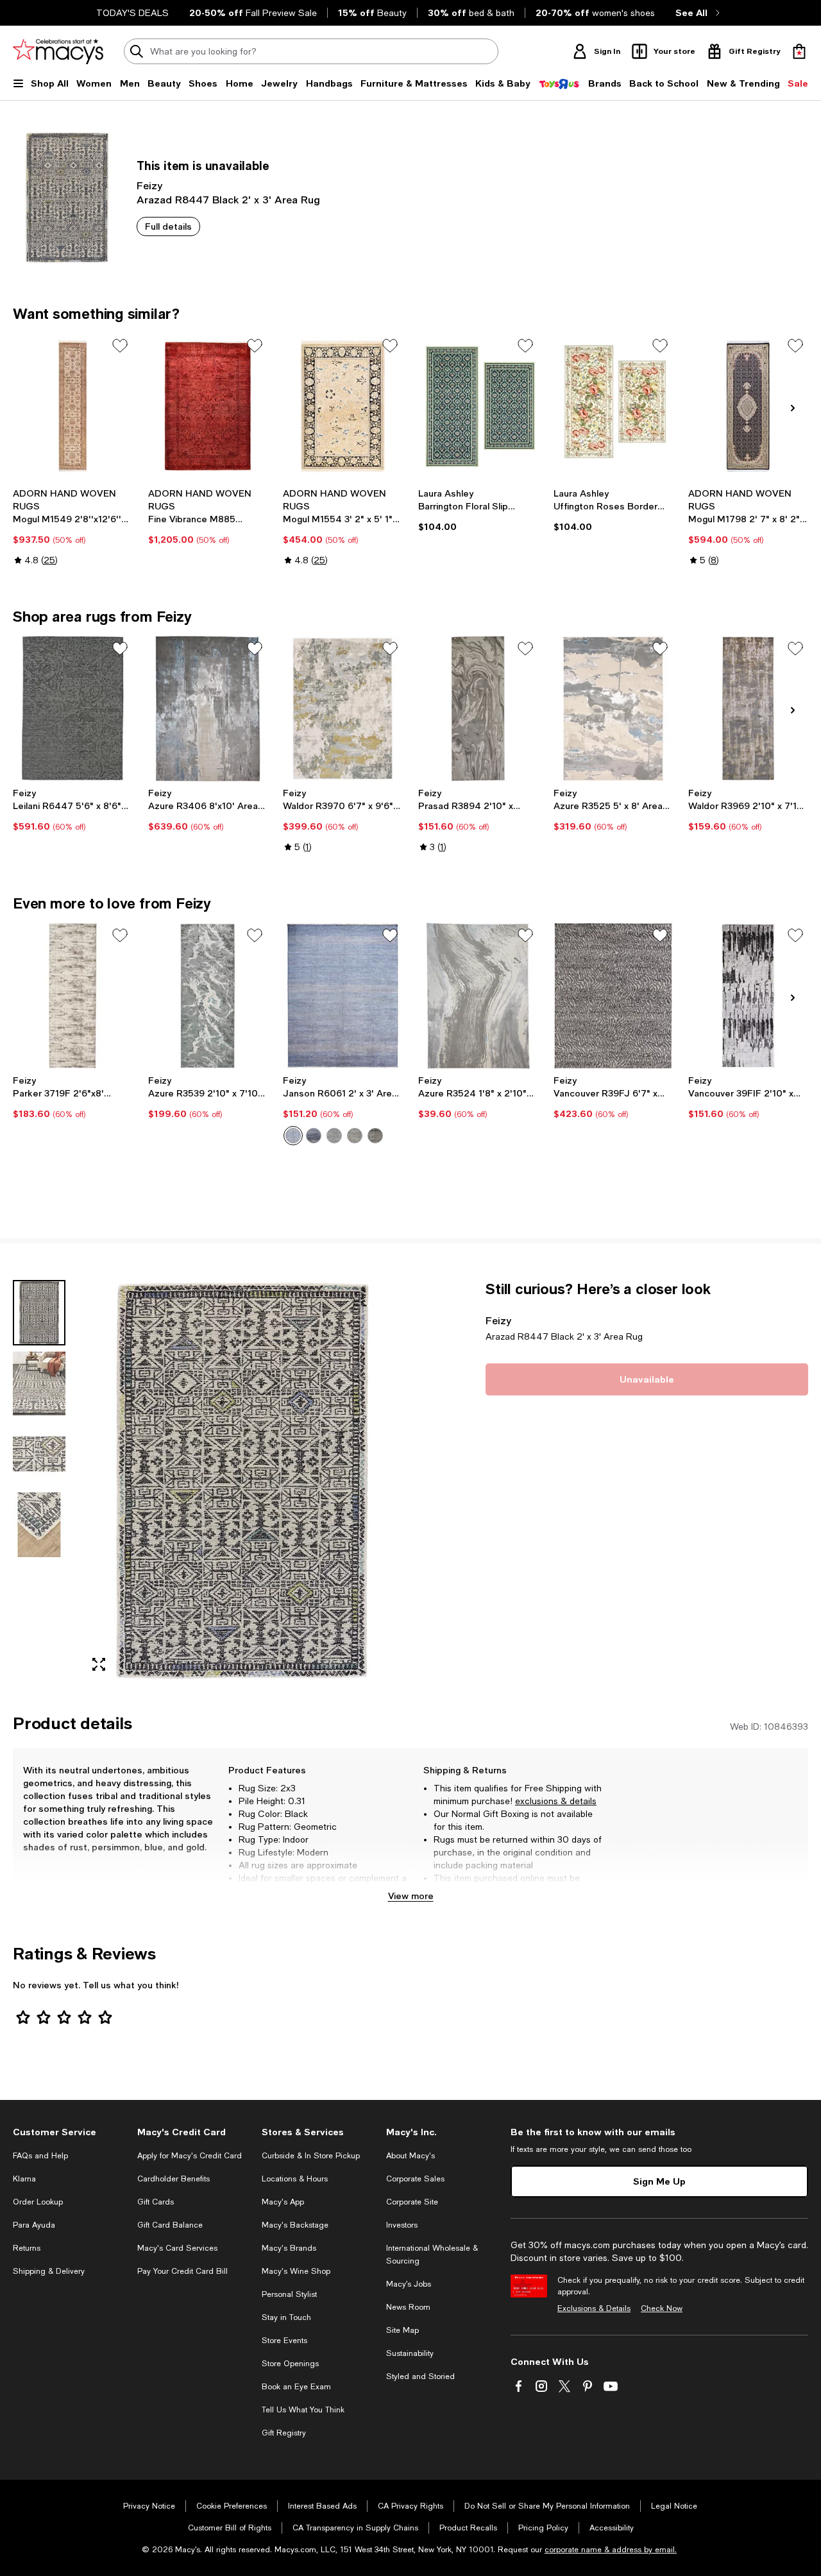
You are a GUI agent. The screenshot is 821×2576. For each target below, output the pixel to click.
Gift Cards (156, 2202)
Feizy (149, 185)
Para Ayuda (34, 2225)
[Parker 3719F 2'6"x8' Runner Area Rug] (73, 996)
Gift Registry (284, 2433)
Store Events (284, 2341)
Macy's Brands (289, 2248)
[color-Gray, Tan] (375, 1136)
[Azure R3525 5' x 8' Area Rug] (614, 709)
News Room (408, 2307)
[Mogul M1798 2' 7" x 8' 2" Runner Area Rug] (748, 406)
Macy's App (283, 2202)
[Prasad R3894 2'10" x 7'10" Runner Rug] (478, 709)
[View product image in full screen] (99, 1664)
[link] (73, 527)
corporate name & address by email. (611, 2550)
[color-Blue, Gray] (314, 1136)
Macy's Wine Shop (296, 2271)
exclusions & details (556, 1801)
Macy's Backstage (295, 2225)
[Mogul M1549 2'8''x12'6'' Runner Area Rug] (73, 406)
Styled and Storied (420, 2376)
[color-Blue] (293, 1136)
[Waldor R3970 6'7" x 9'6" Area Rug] (343, 709)
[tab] (39, 1313)
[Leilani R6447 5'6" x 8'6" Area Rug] (73, 709)
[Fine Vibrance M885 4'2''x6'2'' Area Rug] (208, 406)
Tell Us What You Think (303, 2410)
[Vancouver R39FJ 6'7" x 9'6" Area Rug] (614, 996)
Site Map (402, 2330)
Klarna (24, 2179)
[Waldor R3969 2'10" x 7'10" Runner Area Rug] (748, 709)
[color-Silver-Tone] (334, 1136)
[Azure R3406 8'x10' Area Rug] (208, 709)
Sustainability (410, 2353)
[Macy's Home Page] (58, 51)
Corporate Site (412, 2202)
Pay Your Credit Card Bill (182, 2271)
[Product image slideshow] (242, 1481)
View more (411, 1896)
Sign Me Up (659, 2181)
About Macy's (410, 2156)
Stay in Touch (286, 2317)
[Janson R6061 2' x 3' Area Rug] (343, 996)
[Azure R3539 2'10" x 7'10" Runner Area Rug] (208, 996)
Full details (168, 226)
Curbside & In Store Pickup (311, 2156)
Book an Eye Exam (296, 2387)
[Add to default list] (120, 346)
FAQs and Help (40, 2156)
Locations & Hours (295, 2179)
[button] (208, 1481)
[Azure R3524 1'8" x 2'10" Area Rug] (478, 996)
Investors (402, 2225)
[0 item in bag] (799, 51)
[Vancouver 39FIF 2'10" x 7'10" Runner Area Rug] (748, 996)
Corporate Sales (415, 2179)
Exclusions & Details (594, 2308)
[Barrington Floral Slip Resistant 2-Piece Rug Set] (478, 406)
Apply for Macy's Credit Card (190, 2156)
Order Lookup (38, 2202)
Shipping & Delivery (49, 2271)
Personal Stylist (289, 2294)
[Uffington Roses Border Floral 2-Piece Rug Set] (614, 406)
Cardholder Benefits (174, 2179)
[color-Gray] (355, 1136)
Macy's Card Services (177, 2248)
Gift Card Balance (170, 2225)
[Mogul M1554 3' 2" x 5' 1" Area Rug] (343, 406)
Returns (27, 2248)
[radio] (293, 1136)
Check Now (662, 2308)
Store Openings (290, 2364)
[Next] (793, 408)
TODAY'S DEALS (132, 13)
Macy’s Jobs (409, 2284)
